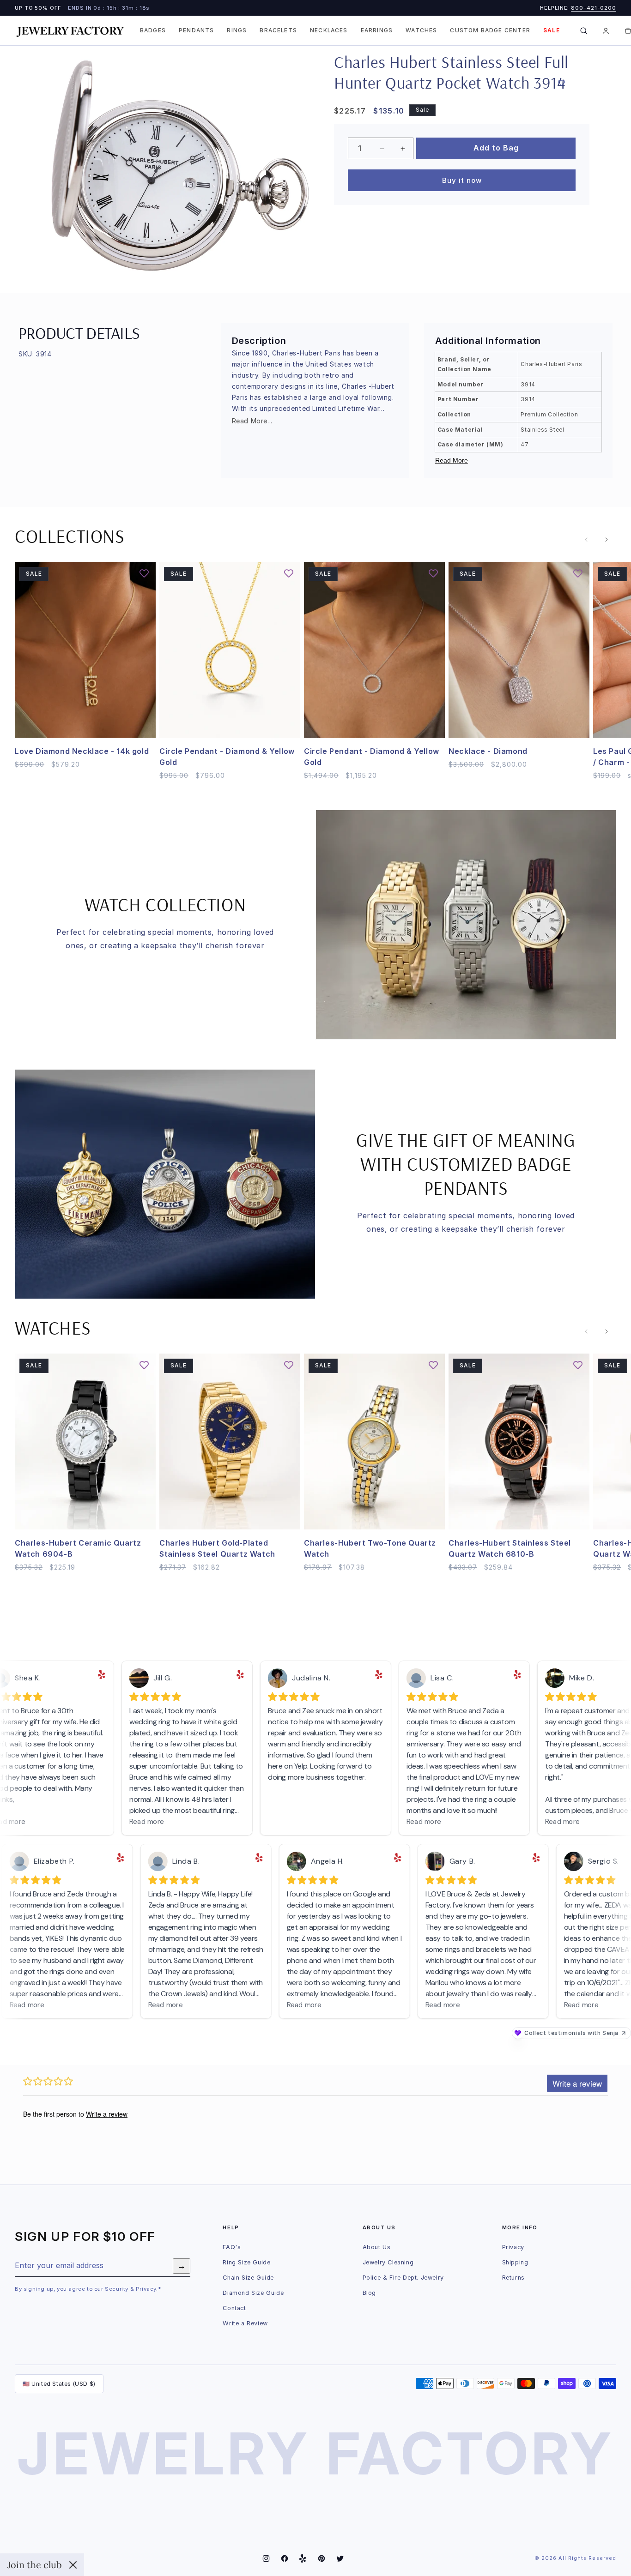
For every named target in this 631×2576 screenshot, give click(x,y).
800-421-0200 (594, 8)
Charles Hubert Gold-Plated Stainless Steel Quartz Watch (217, 1548)
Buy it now (462, 180)
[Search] (584, 30)
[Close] (73, 2565)
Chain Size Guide (248, 2278)
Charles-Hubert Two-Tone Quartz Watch (370, 1548)
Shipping (515, 2262)
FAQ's (232, 2247)
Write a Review (245, 2323)
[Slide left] (586, 540)
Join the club (35, 2565)
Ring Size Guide (246, 2262)
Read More (452, 460)
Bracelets (278, 30)
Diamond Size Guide (253, 2293)
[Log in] (606, 30)
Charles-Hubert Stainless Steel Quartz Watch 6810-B (510, 1548)
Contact (234, 2308)
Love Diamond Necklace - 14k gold (82, 751)
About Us (377, 2247)
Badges (153, 30)
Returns (513, 2278)
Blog (369, 2293)
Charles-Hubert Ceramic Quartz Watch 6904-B (78, 1548)
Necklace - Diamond (488, 751)
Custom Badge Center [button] (490, 30)
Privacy (513, 2247)
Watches (421, 30)
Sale (552, 30)
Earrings (377, 30)
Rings (237, 30)
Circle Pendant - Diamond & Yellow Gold (227, 757)
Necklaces (329, 30)
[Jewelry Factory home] (70, 31)
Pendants (196, 30)
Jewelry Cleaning (388, 2262)
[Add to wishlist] (561, 83)
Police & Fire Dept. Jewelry (403, 2278)
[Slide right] (607, 540)
